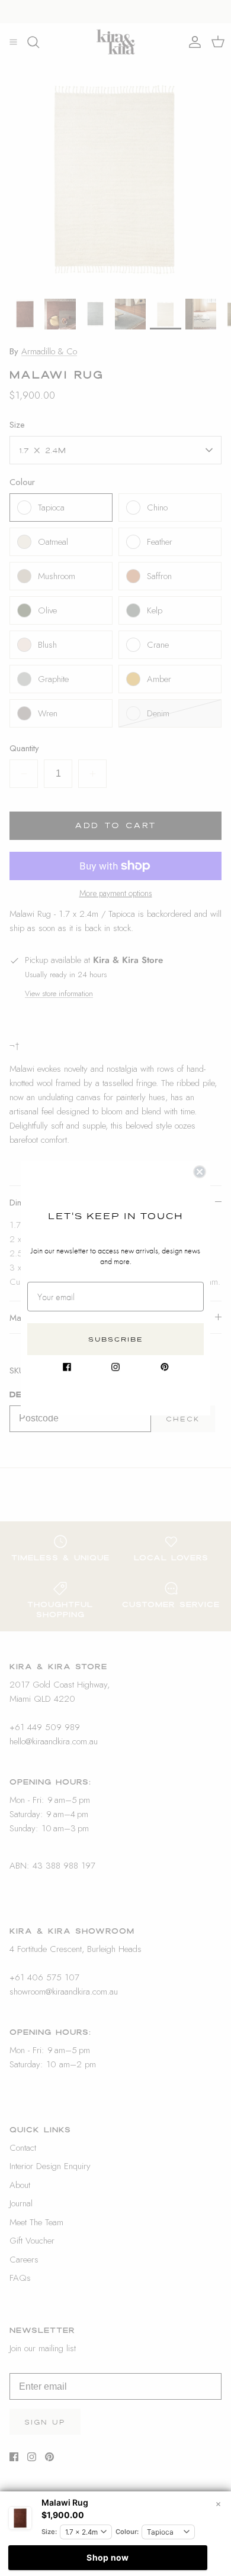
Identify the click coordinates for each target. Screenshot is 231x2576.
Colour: (127, 2532)
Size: (49, 2532)
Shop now (108, 2557)
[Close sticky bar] (218, 2504)
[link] (67, 1367)
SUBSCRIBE (116, 1339)
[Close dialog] (200, 1172)
